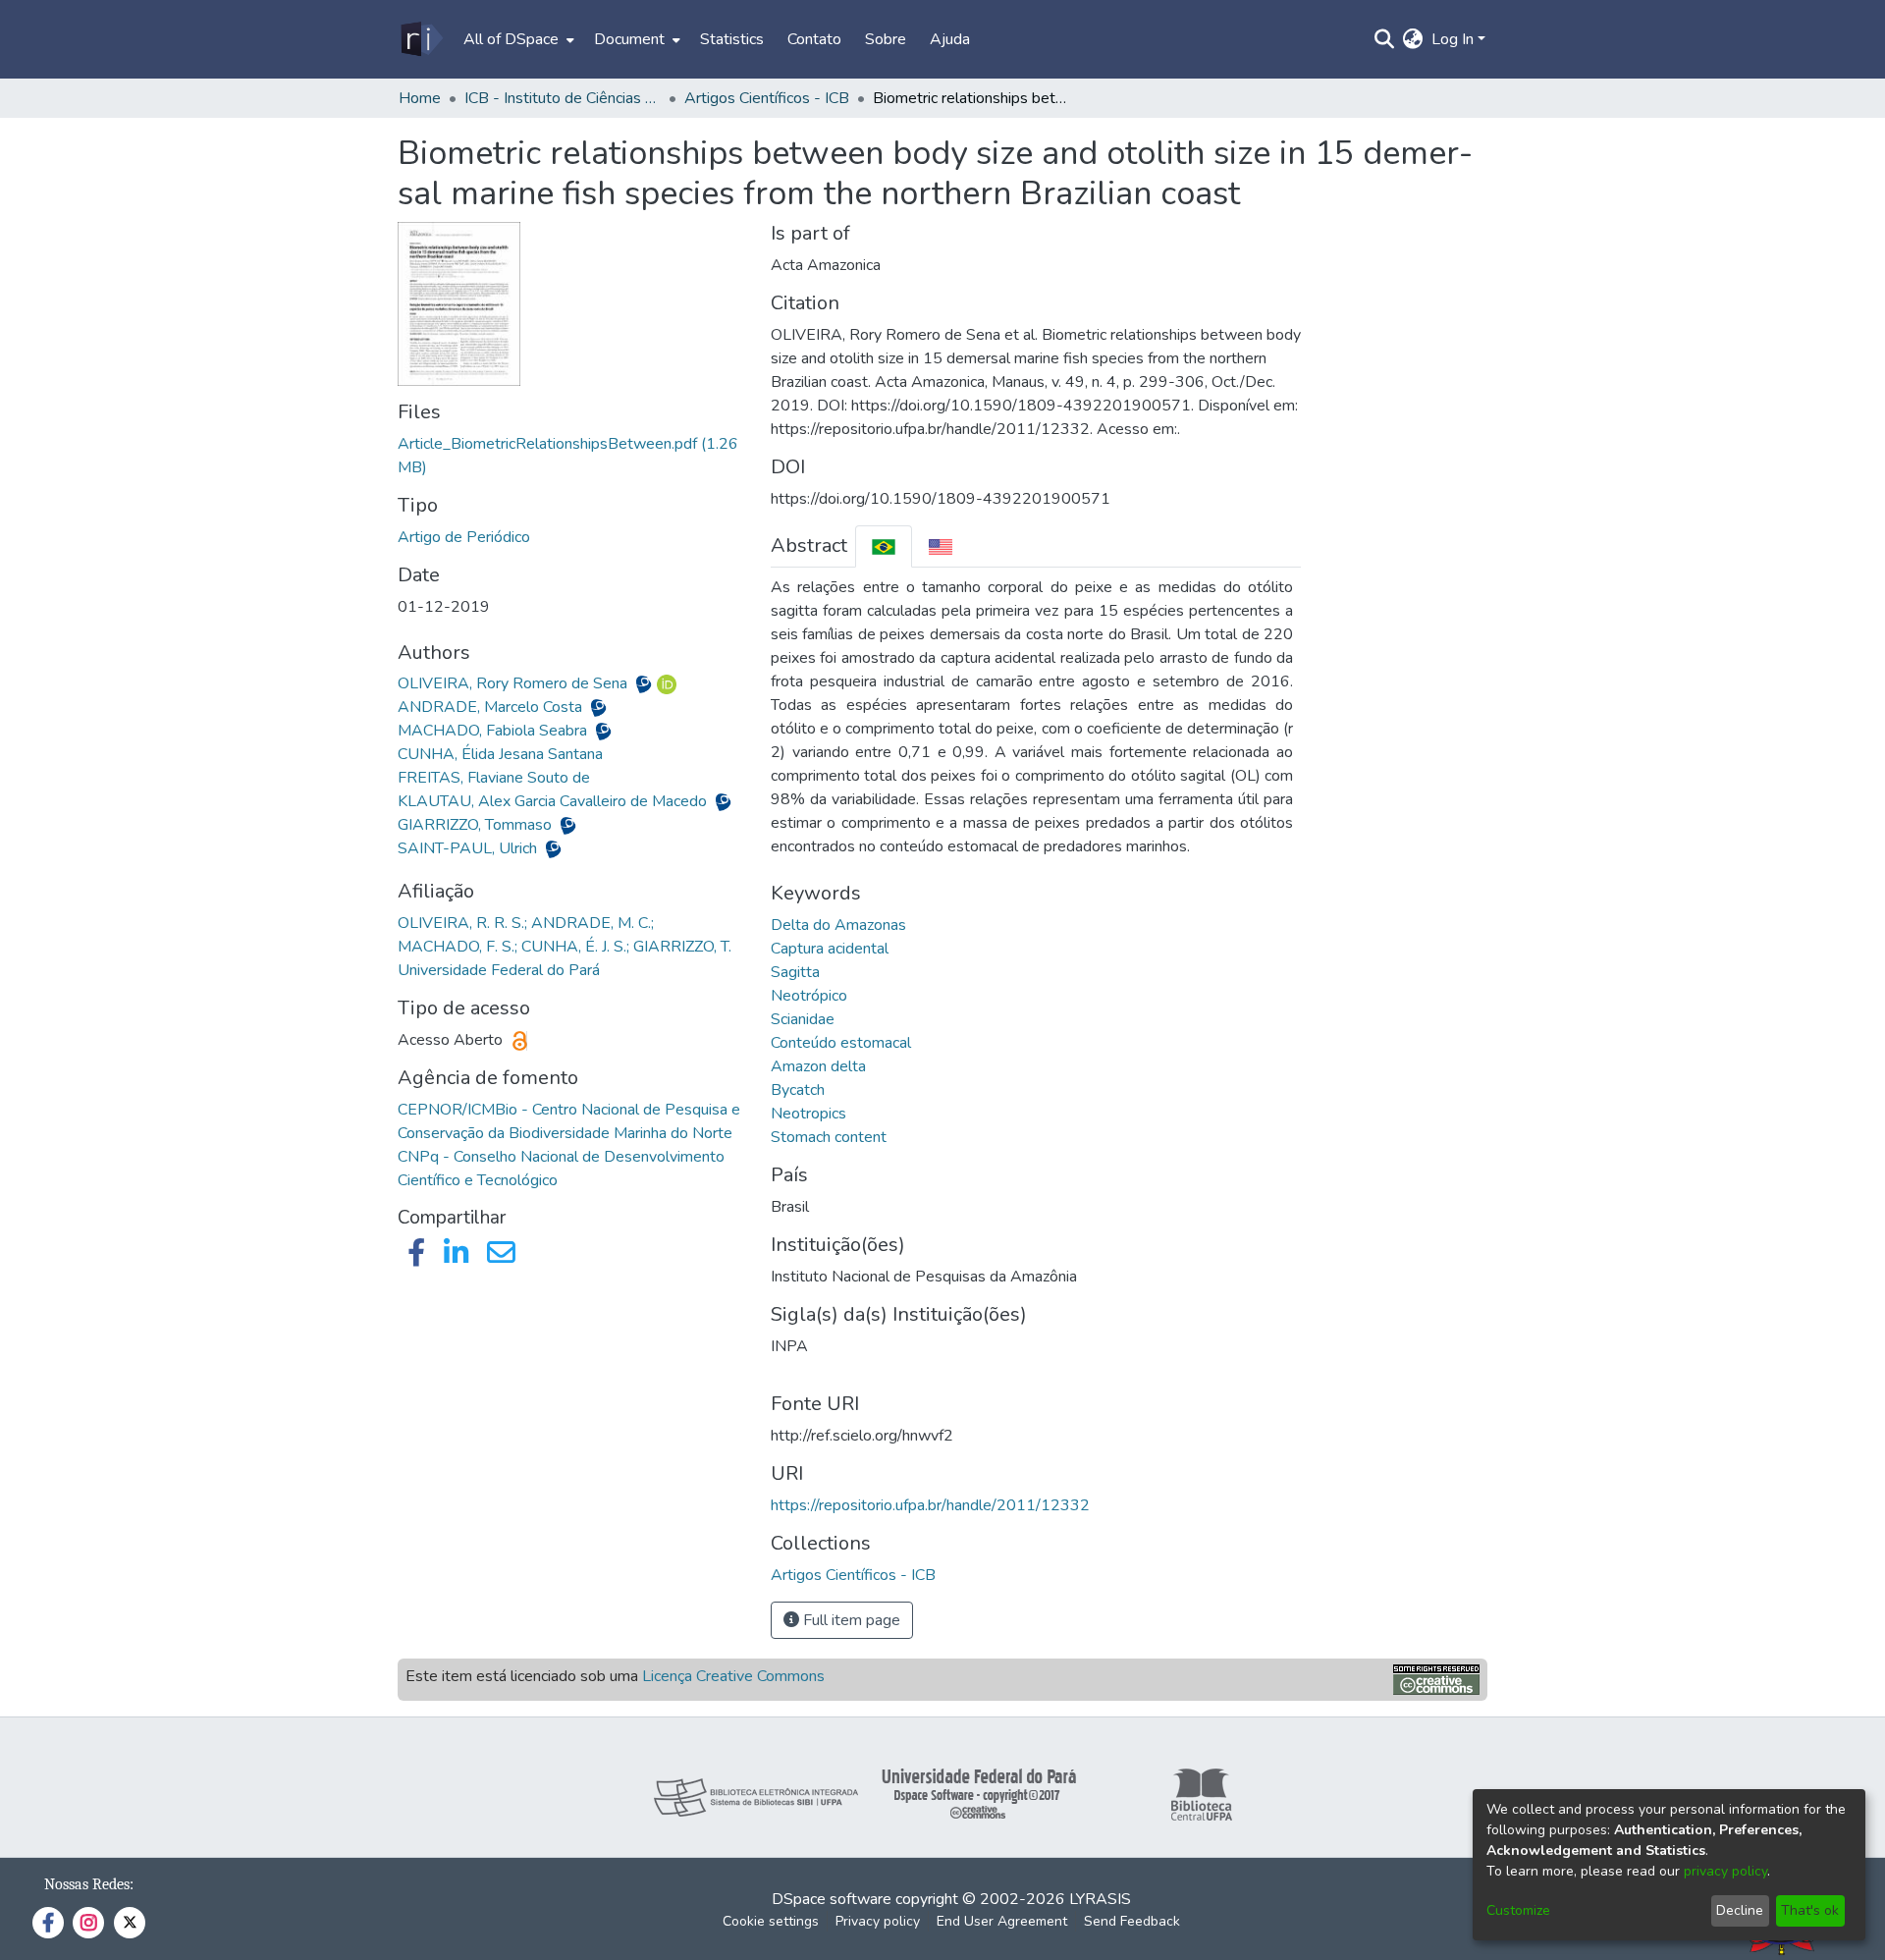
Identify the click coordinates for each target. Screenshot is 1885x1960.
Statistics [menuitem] (732, 39)
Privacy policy (878, 1921)
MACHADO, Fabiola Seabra (494, 731)
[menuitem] (517, 39)
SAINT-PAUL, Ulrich (469, 848)
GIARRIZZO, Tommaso (477, 825)
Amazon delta (818, 1066)
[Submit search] (1385, 39)
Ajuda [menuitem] (950, 39)
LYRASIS (1100, 1899)
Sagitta (795, 972)
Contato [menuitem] (814, 39)
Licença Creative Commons (733, 1676)
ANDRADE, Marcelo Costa (492, 707)
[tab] (884, 546)
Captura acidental (830, 949)
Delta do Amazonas (838, 925)
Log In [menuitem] (1453, 39)
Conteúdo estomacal (841, 1043)
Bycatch (798, 1090)
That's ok (1810, 1910)
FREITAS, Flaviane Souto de (494, 778)
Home (420, 98)
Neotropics (808, 1114)
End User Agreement (1002, 1921)
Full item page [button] (850, 1620)
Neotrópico (809, 996)
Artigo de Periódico (464, 537)
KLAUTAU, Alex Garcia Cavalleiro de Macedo (554, 801)
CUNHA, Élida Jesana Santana (500, 754)
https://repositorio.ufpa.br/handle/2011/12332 (930, 1505)
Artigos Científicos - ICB (767, 98)
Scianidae (803, 1019)
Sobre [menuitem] (886, 39)
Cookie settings (771, 1921)
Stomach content (829, 1137)
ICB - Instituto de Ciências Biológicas (563, 98)
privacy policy (1725, 1871)
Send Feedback (1132, 1921)
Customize (1518, 1910)
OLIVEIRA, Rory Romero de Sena (514, 683)
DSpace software (832, 1899)
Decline (1740, 1910)
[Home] (421, 39)
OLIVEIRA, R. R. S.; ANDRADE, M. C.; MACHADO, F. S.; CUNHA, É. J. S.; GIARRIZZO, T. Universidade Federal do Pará (565, 947)
